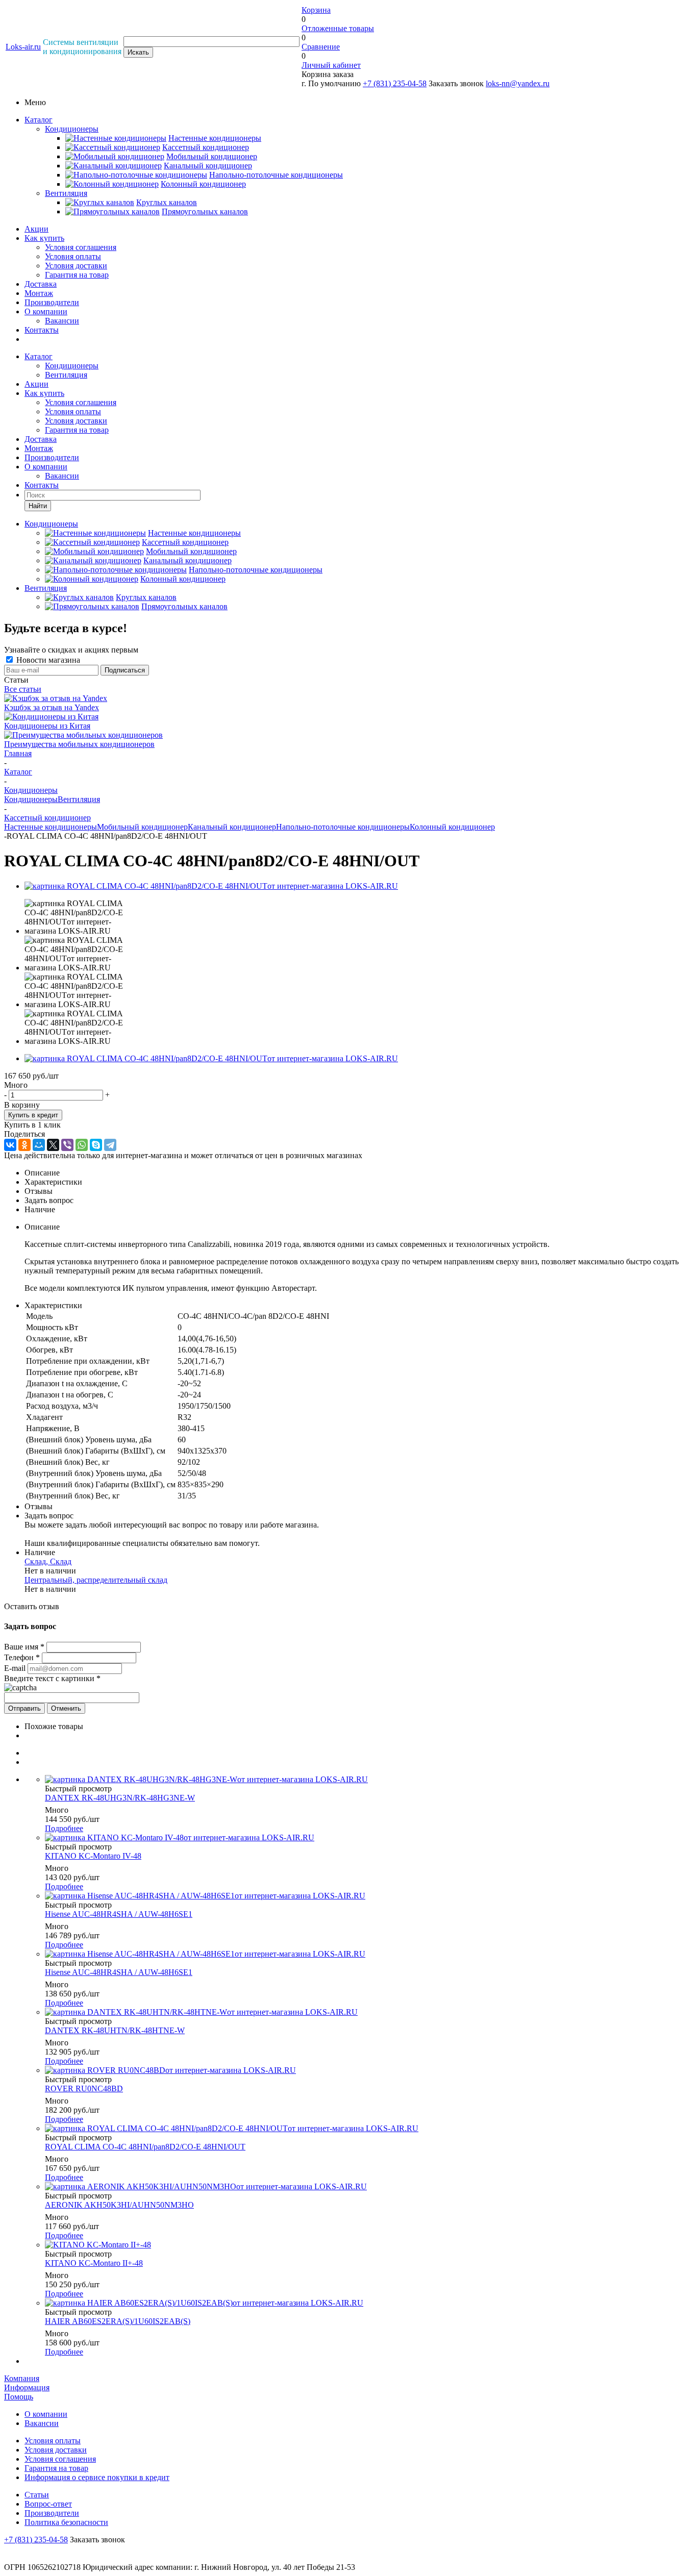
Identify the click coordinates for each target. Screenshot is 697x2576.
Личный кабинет (331, 65)
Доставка (41, 284)
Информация (27, 2387)
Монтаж (39, 293)
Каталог (39, 120)
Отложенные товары (338, 28)
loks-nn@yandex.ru (518, 83)
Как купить (44, 238)
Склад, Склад (48, 1561)
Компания (22, 2378)
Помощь (19, 2397)
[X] (53, 1145)
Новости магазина (47, 660)
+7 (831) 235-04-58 (395, 83)
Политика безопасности (66, 2522)
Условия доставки (76, 266)
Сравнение (321, 47)
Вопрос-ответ (48, 2504)
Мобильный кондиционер (142, 827)
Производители (52, 302)
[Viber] (67, 1145)
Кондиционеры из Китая (47, 726)
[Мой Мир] (39, 1145)
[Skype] (96, 1145)
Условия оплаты (73, 256)
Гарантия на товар (77, 275)
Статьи (37, 2495)
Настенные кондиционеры (51, 827)
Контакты (42, 330)
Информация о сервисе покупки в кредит (97, 2477)
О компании (46, 311)
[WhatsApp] (82, 1145)
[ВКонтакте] (10, 1145)
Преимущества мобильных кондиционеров (79, 744)
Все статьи (23, 689)
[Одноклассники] (24, 1145)
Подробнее (64, 1828)
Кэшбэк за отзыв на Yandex (52, 707)
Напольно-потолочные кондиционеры (343, 827)
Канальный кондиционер (232, 827)
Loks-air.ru (23, 47)
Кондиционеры (72, 129)
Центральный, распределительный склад (96, 1580)
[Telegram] (110, 1145)
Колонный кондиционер (452, 827)
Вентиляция (66, 193)
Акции (36, 229)
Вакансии (62, 321)
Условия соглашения (81, 247)
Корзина (316, 10)
